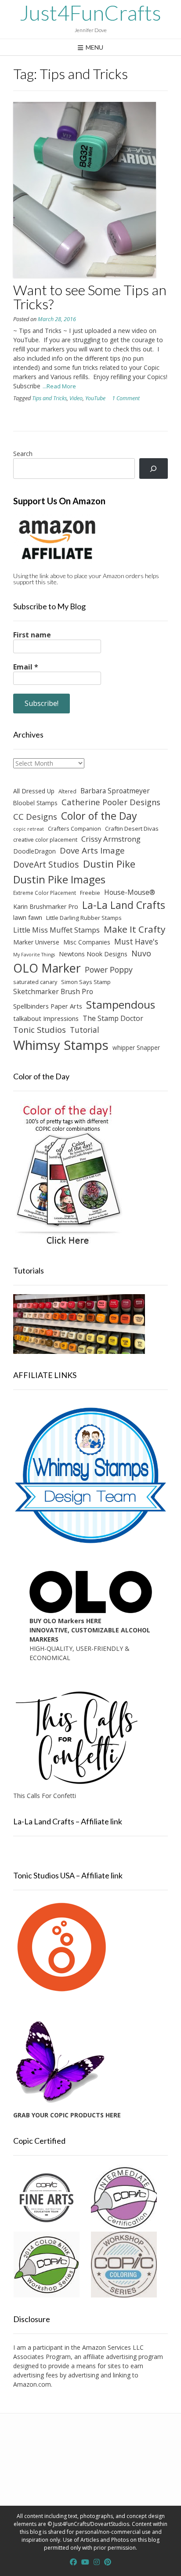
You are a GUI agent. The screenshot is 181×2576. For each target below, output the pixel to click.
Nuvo (141, 953)
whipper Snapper (136, 1047)
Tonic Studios (40, 1029)
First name (32, 635)
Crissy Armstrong (111, 839)
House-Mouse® (130, 892)
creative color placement (45, 839)
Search (23, 454)
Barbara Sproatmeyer (115, 791)
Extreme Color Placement (45, 893)
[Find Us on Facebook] (73, 2562)
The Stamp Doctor (113, 1018)
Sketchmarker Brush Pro (53, 991)
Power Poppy (109, 970)
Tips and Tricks (49, 398)
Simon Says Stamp (86, 982)
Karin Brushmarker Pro (46, 906)
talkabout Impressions (46, 1018)
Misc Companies (87, 942)
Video (76, 398)
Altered (67, 791)
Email (26, 667)
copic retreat (29, 829)
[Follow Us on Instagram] (97, 2562)
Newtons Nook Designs (93, 954)
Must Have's (136, 942)
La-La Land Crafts (124, 905)
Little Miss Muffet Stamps (56, 930)
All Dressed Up (34, 791)
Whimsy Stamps (61, 1045)
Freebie (90, 893)
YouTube (95, 398)
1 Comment (126, 398)
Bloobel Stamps (35, 803)
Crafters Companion (74, 829)
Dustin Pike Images (59, 879)
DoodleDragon (34, 851)
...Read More (59, 386)
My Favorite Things (34, 955)
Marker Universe (36, 942)
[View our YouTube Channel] (85, 2562)
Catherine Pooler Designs (111, 802)
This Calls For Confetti (45, 1796)
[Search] (154, 469)
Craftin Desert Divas (132, 829)
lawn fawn (28, 917)
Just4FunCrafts (90, 13)
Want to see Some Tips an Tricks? (90, 297)
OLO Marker (47, 968)
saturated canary (35, 982)
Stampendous (121, 1004)
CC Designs (35, 816)
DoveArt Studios (46, 864)
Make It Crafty (134, 929)
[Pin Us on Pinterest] (108, 2562)
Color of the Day (99, 816)
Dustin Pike (109, 864)
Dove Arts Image (92, 850)
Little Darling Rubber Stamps (84, 918)
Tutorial (85, 1030)
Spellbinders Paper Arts (48, 1006)
